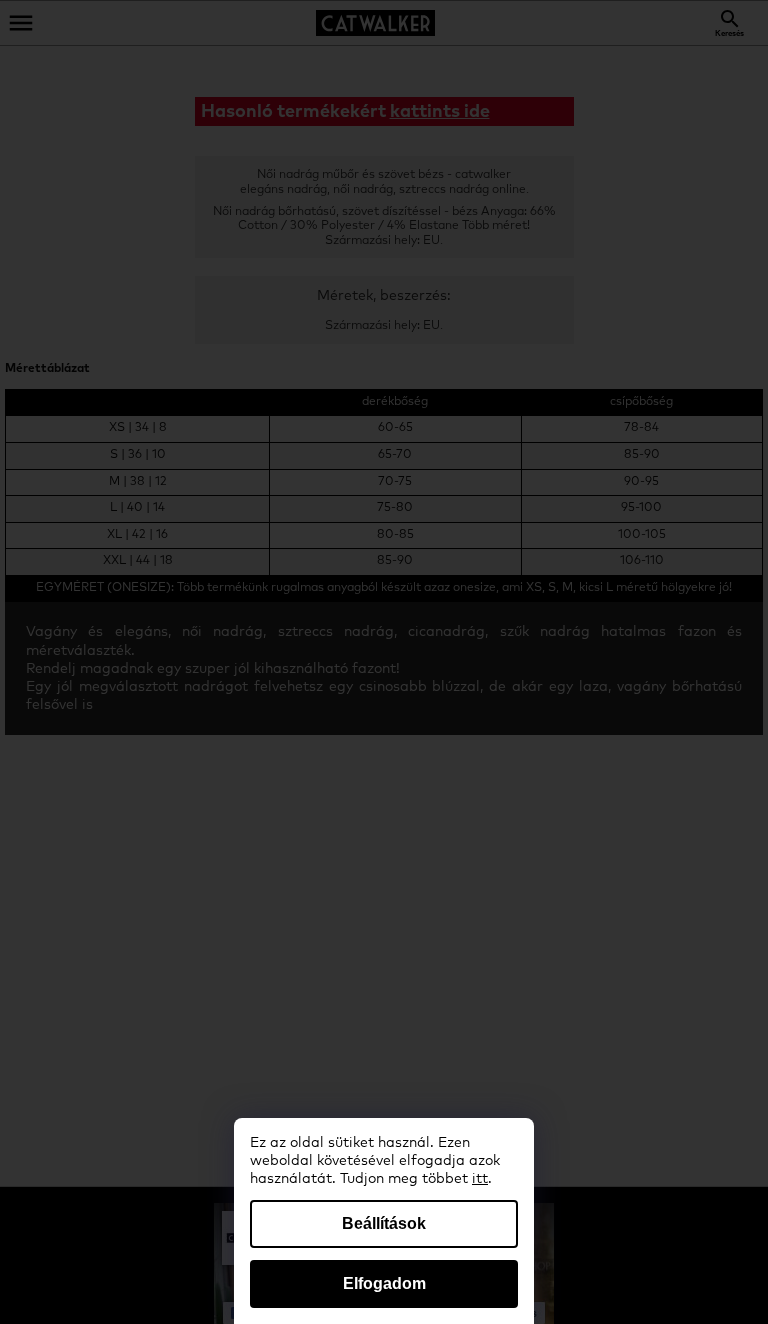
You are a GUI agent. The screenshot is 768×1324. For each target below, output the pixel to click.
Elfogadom (384, 1283)
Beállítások (384, 1223)
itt (480, 1179)
